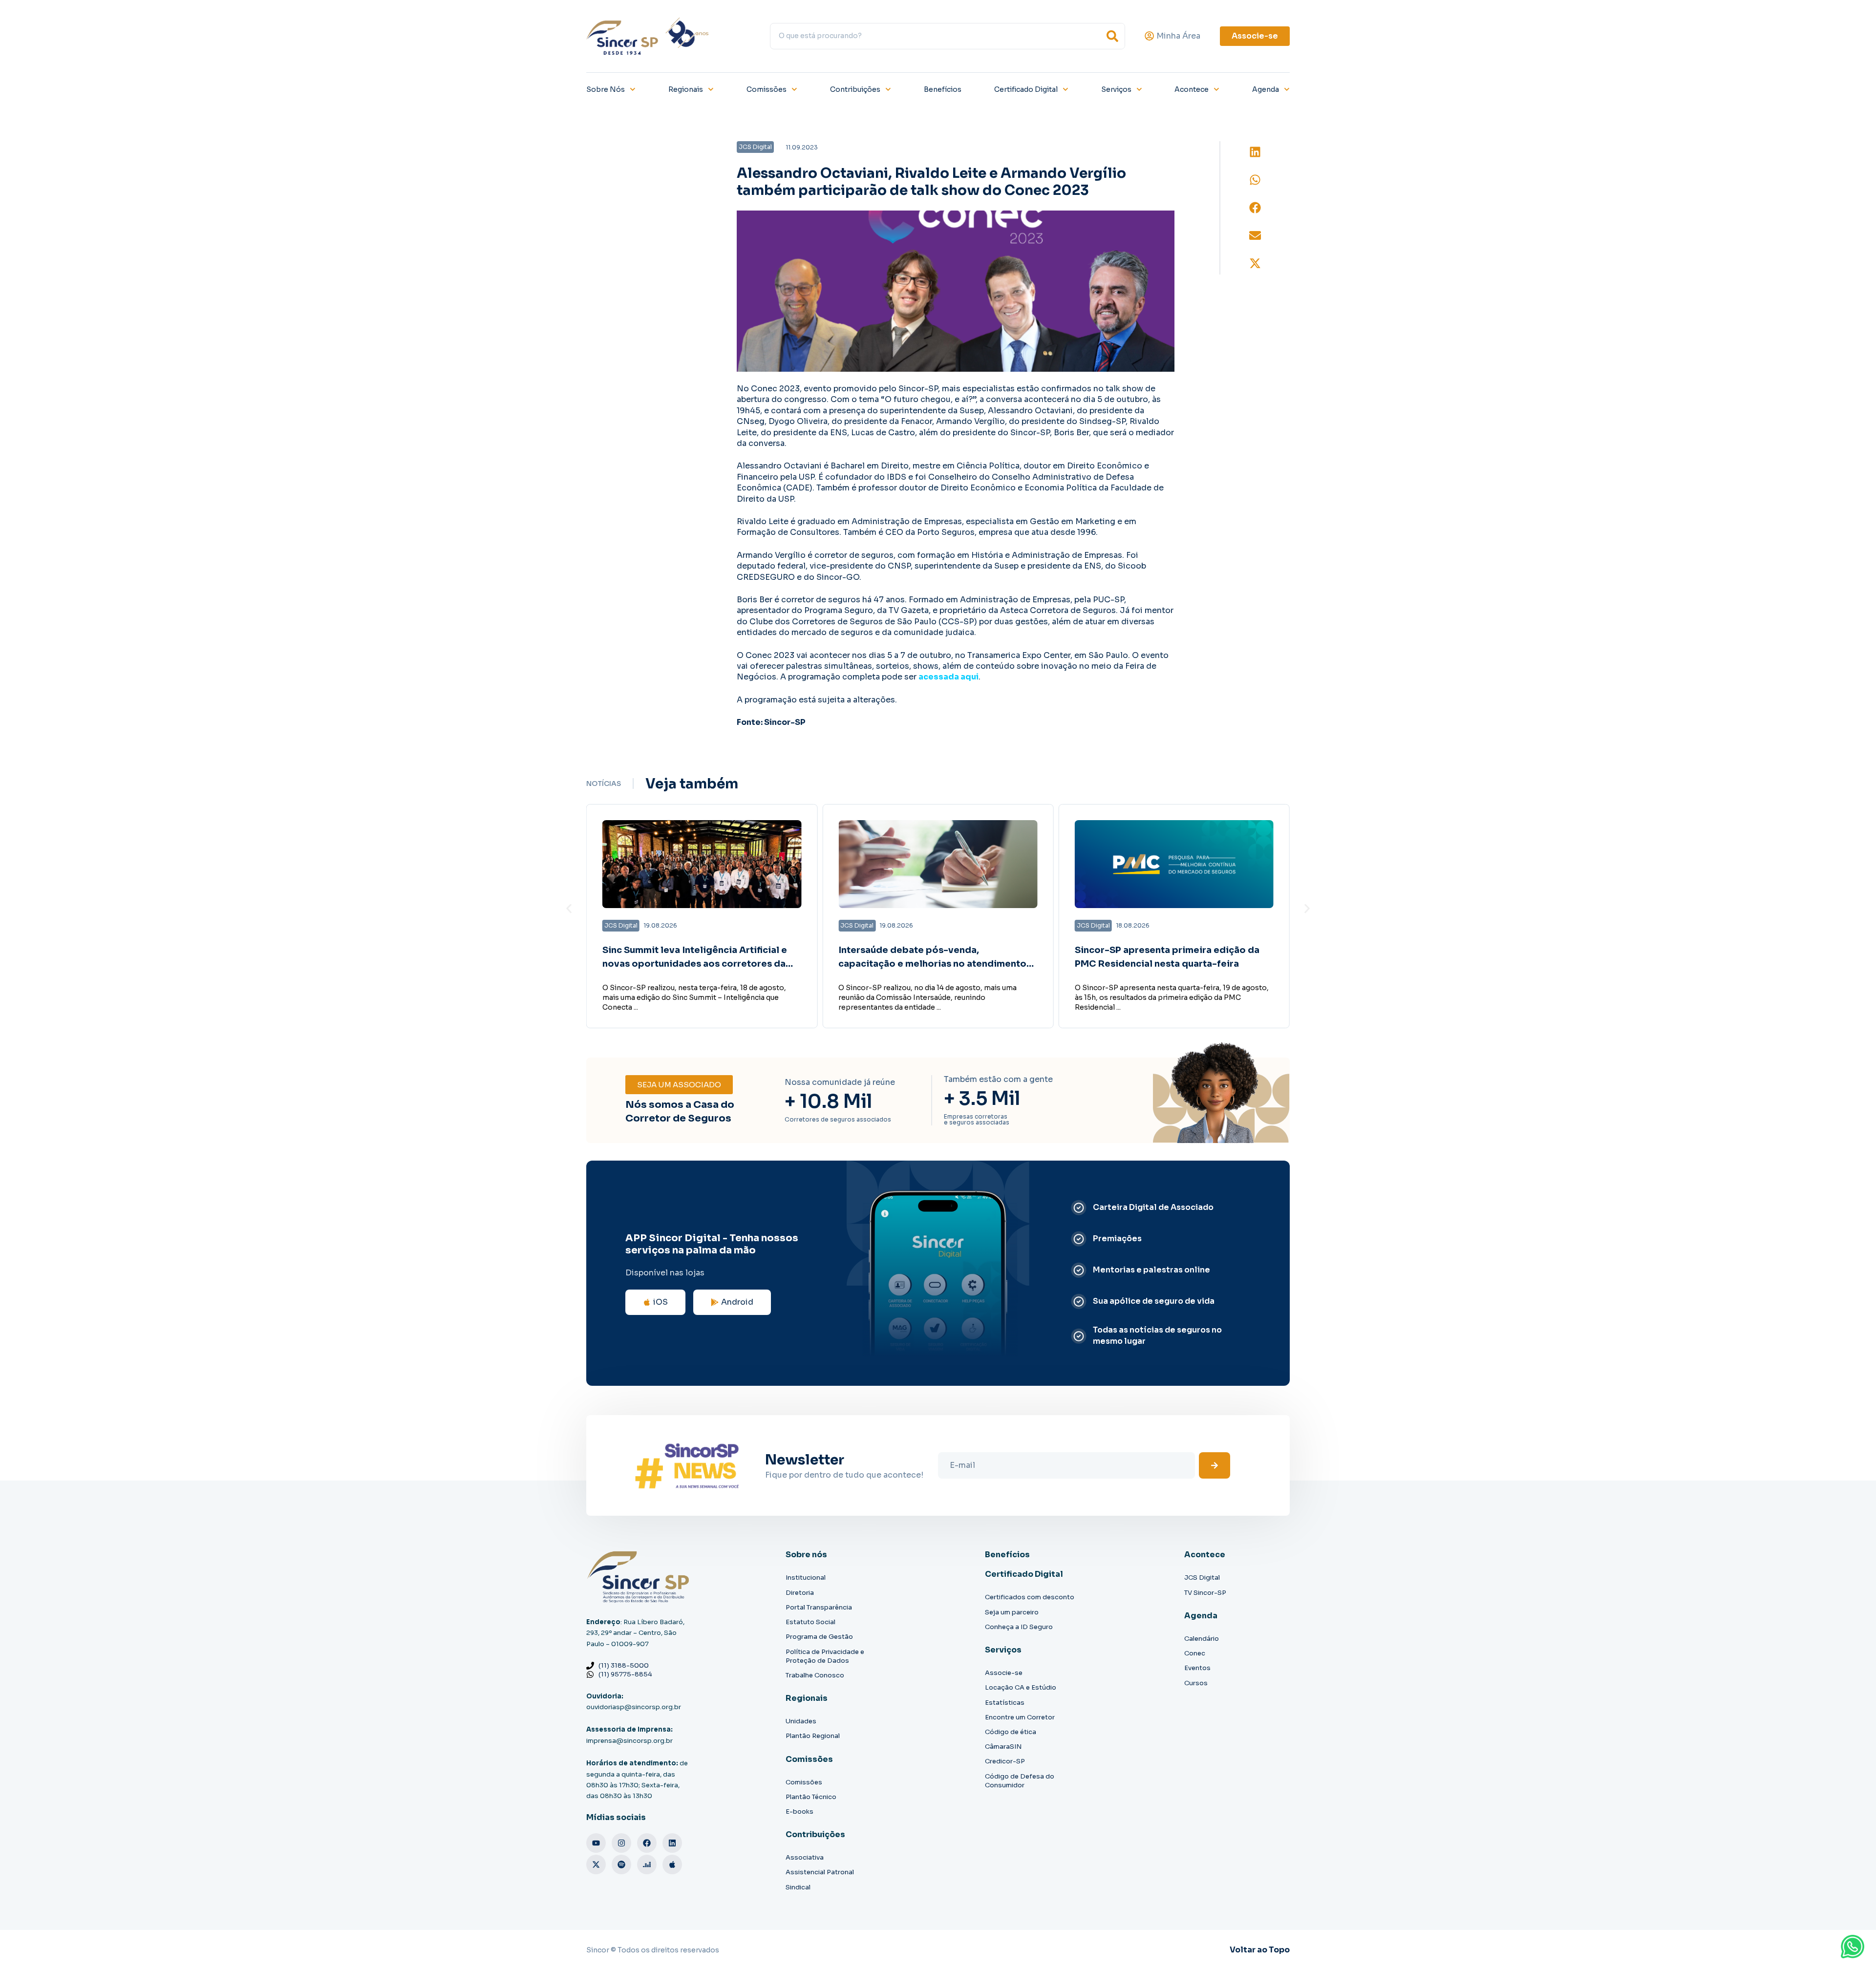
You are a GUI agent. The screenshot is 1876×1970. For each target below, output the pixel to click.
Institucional (806, 1578)
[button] (1255, 152)
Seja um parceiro (1012, 1612)
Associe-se (1004, 1673)
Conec (1195, 1653)
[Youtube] (596, 1843)
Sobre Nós (606, 89)
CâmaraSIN (1003, 1747)
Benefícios (943, 89)
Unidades (801, 1721)
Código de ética (1011, 1732)
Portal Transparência (819, 1607)
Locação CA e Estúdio (1021, 1687)
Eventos (1197, 1668)
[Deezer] (647, 1864)
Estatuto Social (810, 1622)
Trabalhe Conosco (815, 1675)
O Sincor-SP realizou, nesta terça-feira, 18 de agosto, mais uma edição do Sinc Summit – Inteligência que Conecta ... (694, 997)
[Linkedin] (672, 1843)
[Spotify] (621, 1864)
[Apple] (672, 1864)
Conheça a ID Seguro (1019, 1627)
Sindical (798, 1887)
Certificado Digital (1026, 89)
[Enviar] (1215, 1465)
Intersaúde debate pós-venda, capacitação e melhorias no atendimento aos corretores (932, 964)
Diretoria (800, 1593)
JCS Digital (1202, 1578)
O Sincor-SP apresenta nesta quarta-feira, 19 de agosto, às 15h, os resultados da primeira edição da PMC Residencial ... (1172, 997)
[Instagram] (621, 1843)
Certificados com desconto (1030, 1597)
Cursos (1196, 1683)
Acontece (1192, 89)
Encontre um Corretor (1020, 1717)
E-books (799, 1811)
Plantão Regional (813, 1736)
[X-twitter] (596, 1864)
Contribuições (855, 89)
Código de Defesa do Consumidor (1020, 1781)
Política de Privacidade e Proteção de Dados (825, 1656)
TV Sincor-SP (1205, 1593)
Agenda (1266, 89)
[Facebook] (647, 1843)
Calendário (1202, 1639)
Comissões (767, 89)
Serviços (1116, 89)
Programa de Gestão (819, 1637)
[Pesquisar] (1112, 36)
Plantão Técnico (811, 1797)
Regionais (686, 89)
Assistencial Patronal (820, 1872)
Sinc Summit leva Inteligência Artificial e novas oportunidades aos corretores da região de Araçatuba (695, 964)
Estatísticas (1005, 1703)
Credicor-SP (1005, 1761)
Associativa (805, 1857)
